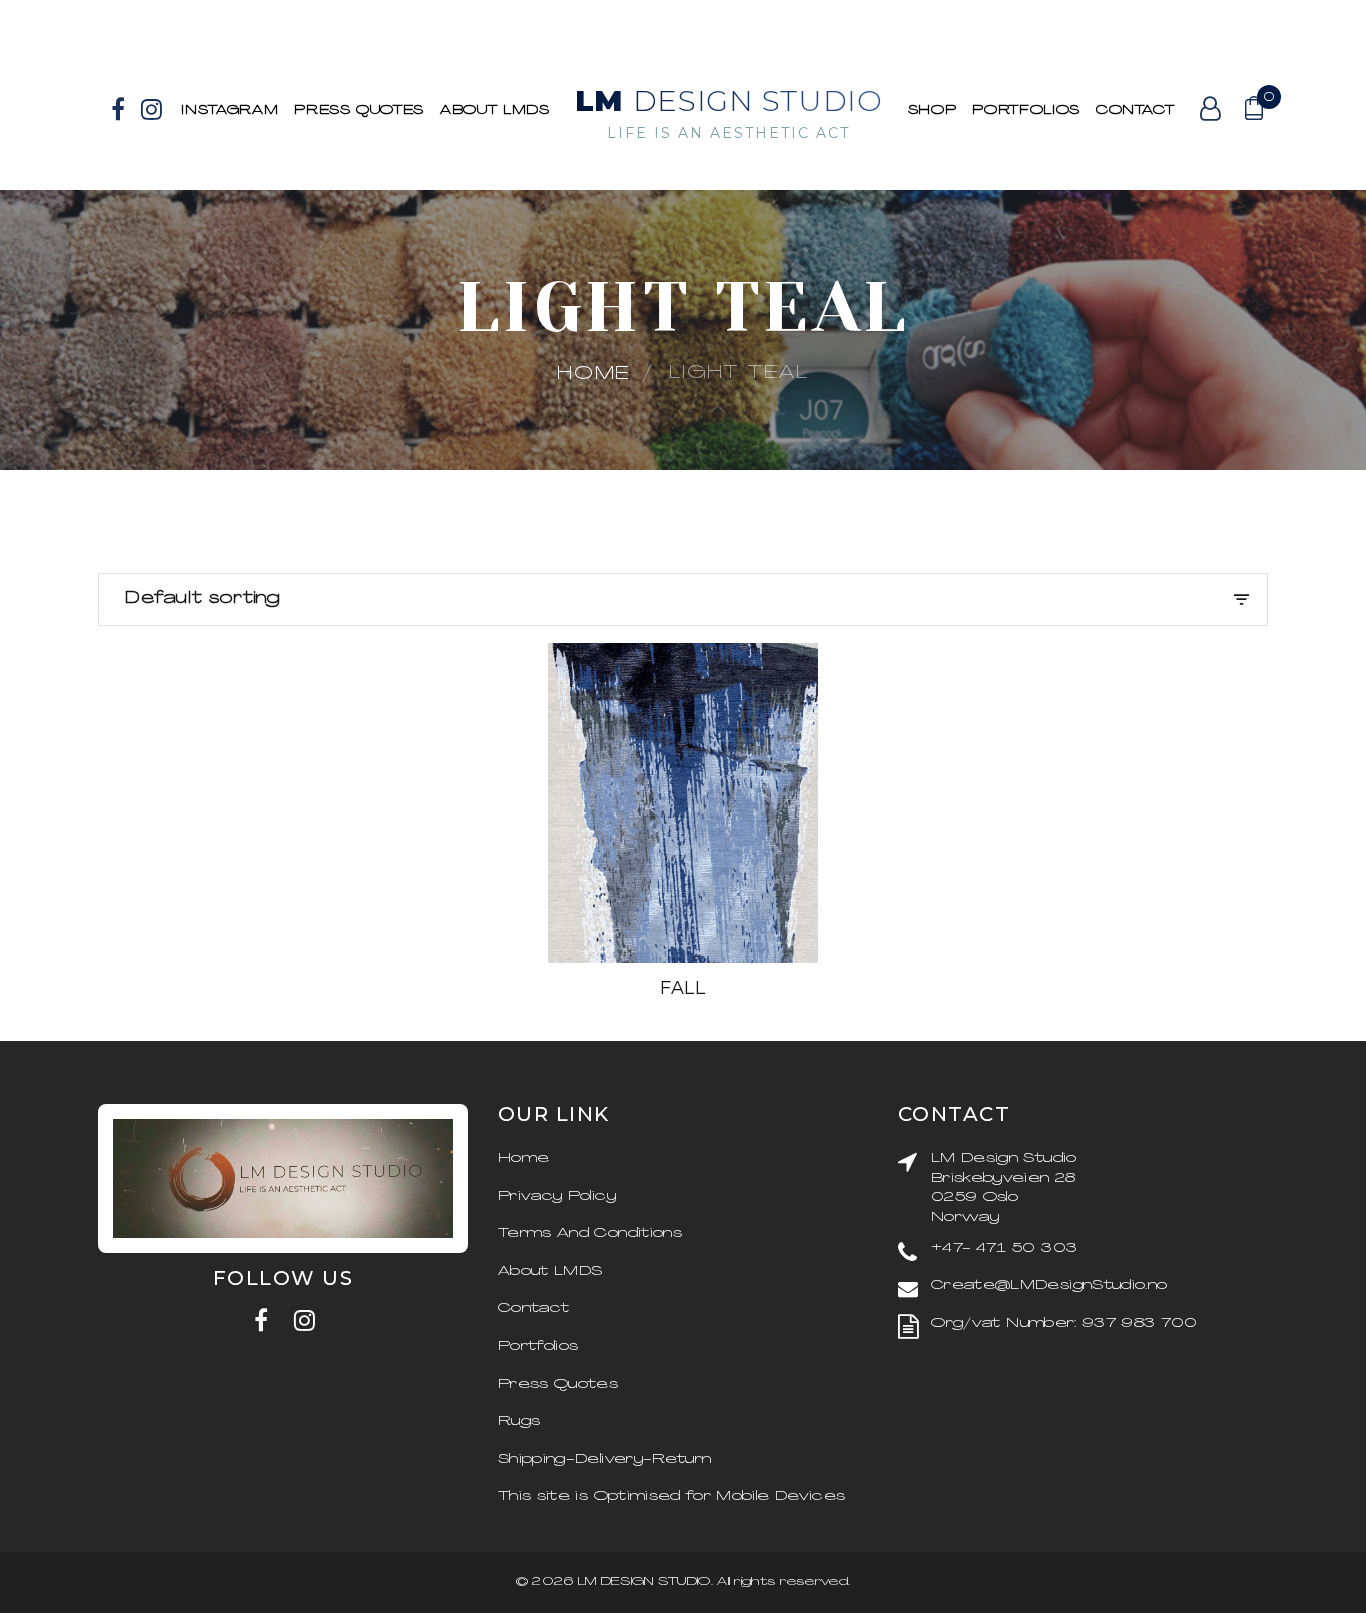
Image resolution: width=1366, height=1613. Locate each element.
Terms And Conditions (590, 1233)
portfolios (1026, 110)
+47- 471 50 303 (1004, 1248)
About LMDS (495, 110)
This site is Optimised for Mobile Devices (671, 1496)
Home (594, 374)
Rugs (519, 1421)
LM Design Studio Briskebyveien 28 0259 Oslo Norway (1004, 1188)
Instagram (229, 110)
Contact (1135, 110)
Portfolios (538, 1346)
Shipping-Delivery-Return (604, 1459)
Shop (932, 110)
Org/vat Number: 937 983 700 (1064, 1323)
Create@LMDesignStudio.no (1049, 1285)
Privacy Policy (557, 1196)
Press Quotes (359, 110)
